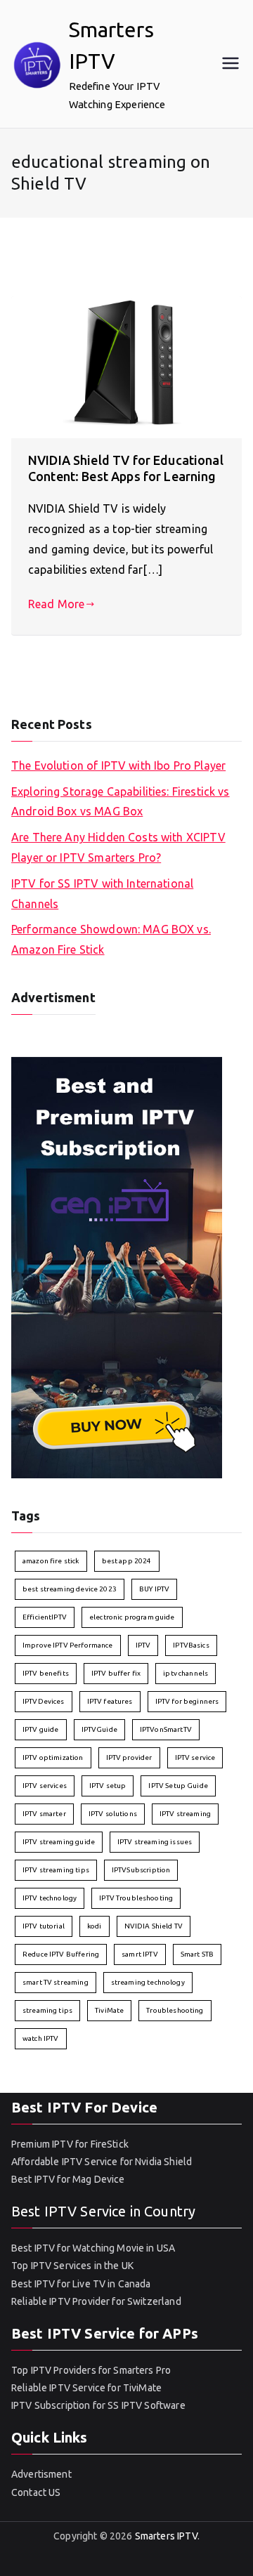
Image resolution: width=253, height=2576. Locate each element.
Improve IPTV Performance (68, 1645)
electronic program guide (132, 1617)
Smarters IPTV (166, 2536)
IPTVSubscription (141, 1870)
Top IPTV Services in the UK (72, 2266)
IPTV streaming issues (155, 1842)
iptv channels (186, 1673)
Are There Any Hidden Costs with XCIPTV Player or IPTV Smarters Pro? (118, 847)
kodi (95, 1926)
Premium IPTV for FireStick (70, 2144)
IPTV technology (50, 1898)
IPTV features (110, 1701)
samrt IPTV (140, 1954)
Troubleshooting (175, 2010)
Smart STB (197, 1954)
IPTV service (195, 1757)
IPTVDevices (44, 1701)
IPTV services (45, 1786)
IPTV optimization (53, 1757)
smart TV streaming (56, 1982)
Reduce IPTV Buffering (61, 1954)
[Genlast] (117, 1266)
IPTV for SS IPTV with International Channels (102, 894)
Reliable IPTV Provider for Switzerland (96, 2301)
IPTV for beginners (187, 1701)
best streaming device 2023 (70, 1589)
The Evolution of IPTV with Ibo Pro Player (118, 765)
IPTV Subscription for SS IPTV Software (98, 2405)
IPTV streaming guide (59, 1842)
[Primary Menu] (231, 64)
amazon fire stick (51, 1561)
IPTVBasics (191, 1645)
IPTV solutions (113, 1814)
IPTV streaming (185, 1814)
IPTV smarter (44, 1814)
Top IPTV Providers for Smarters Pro (91, 2370)
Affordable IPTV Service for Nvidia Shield (102, 2162)
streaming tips (47, 2010)
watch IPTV (41, 2038)
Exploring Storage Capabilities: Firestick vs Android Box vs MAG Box (121, 802)
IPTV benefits (46, 1673)
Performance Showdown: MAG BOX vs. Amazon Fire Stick (111, 939)
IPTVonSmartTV (166, 1729)
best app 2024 (127, 1561)
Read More (56, 604)
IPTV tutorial (44, 1926)
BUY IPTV (154, 1589)
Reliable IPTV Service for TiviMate (86, 2388)
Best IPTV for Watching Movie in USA (93, 2248)
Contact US (36, 2492)
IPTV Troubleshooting (136, 1898)
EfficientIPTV (45, 1617)
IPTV (143, 1645)
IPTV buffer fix (116, 1673)
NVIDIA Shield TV (154, 1926)
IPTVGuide (99, 1729)
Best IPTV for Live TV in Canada (81, 2284)
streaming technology (148, 1982)
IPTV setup (108, 1786)
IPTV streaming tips (56, 1870)
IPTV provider (129, 1757)
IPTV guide (41, 1729)
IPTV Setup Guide (178, 1786)
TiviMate (109, 2010)
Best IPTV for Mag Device (68, 2179)
